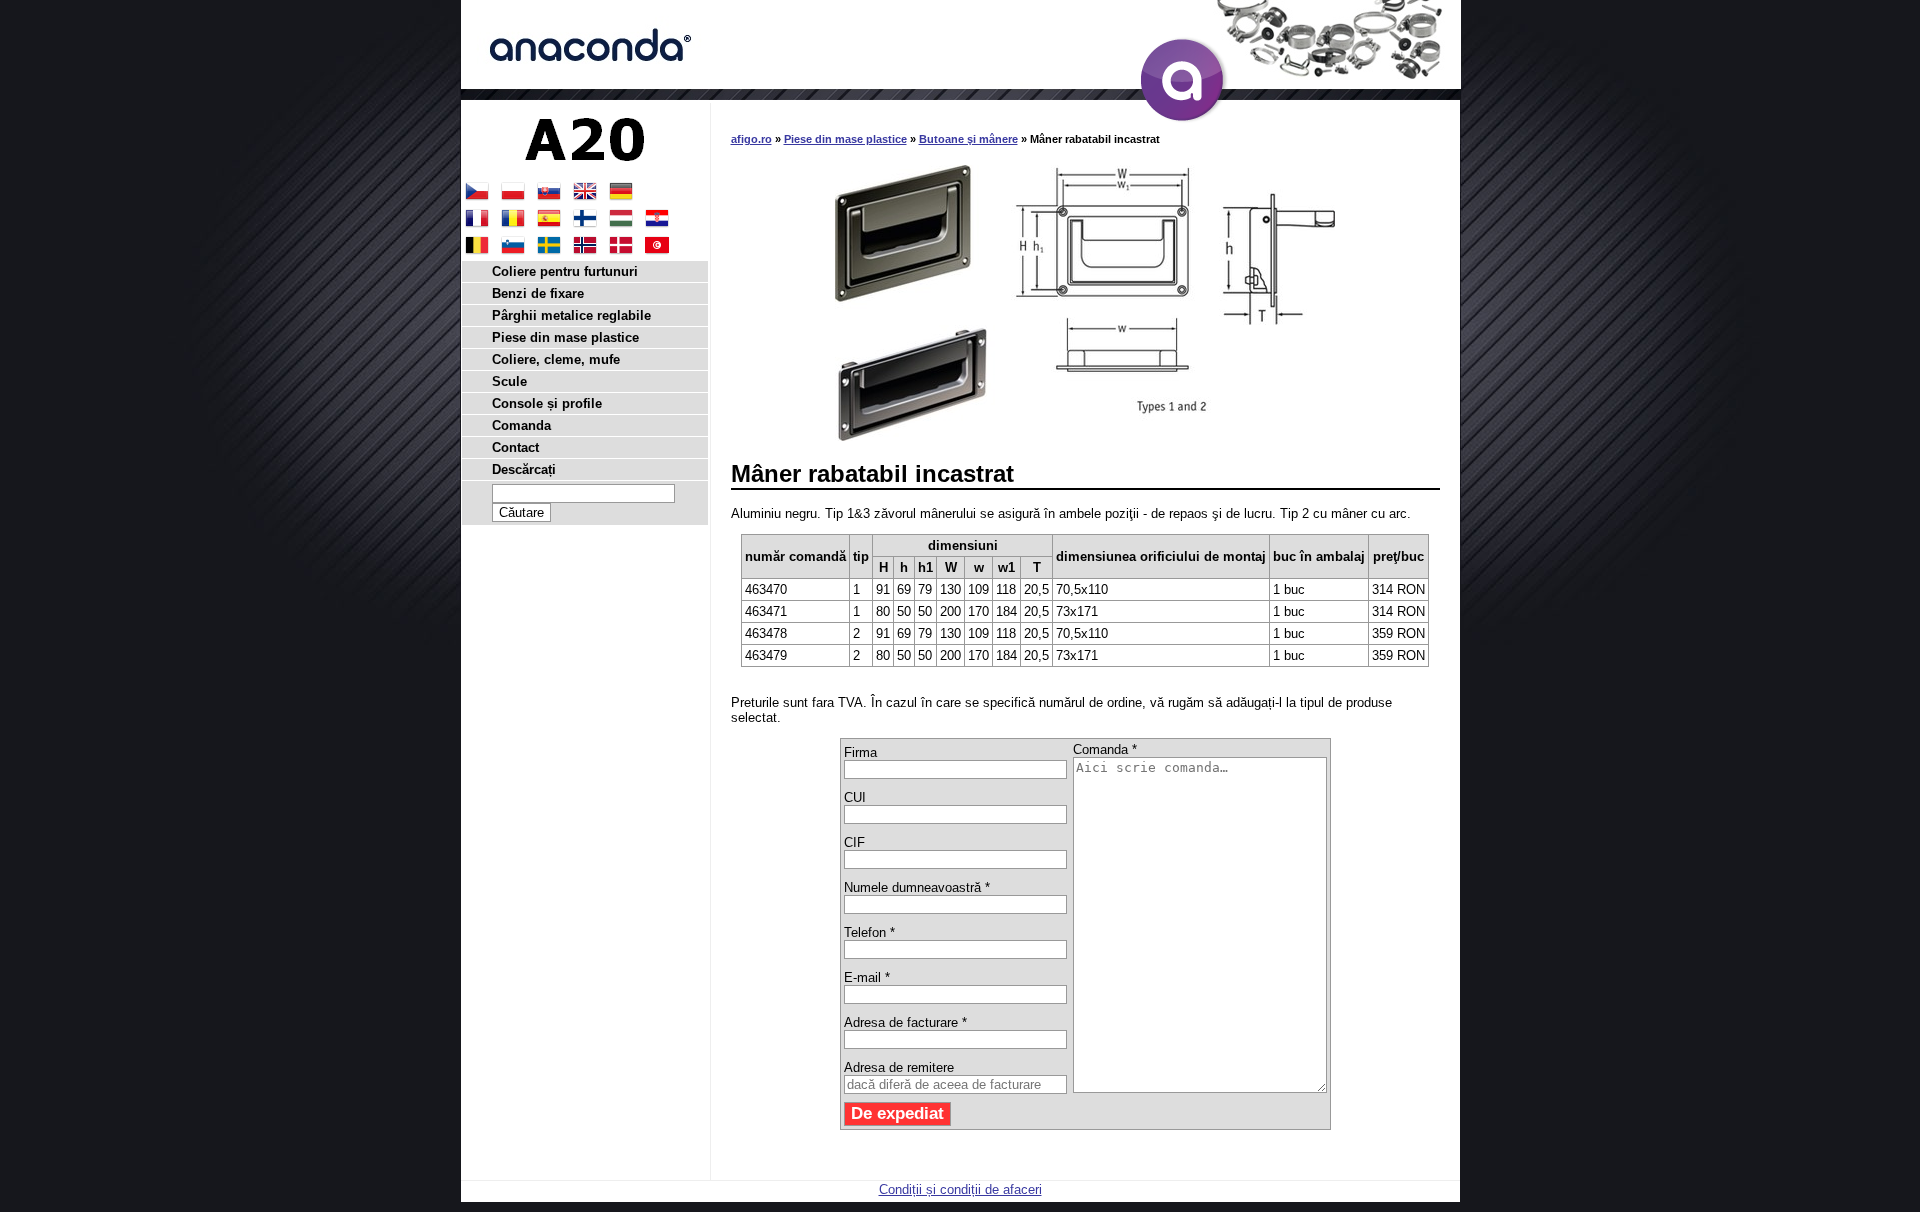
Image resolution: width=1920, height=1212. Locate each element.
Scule (509, 381)
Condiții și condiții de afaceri (960, 1189)
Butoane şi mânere (968, 139)
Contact (515, 447)
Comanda (521, 425)
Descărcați (524, 469)
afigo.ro (751, 139)
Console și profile (547, 403)
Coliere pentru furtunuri (565, 271)
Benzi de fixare (538, 293)
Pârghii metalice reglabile (571, 315)
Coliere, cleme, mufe (556, 359)
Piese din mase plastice (845, 139)
